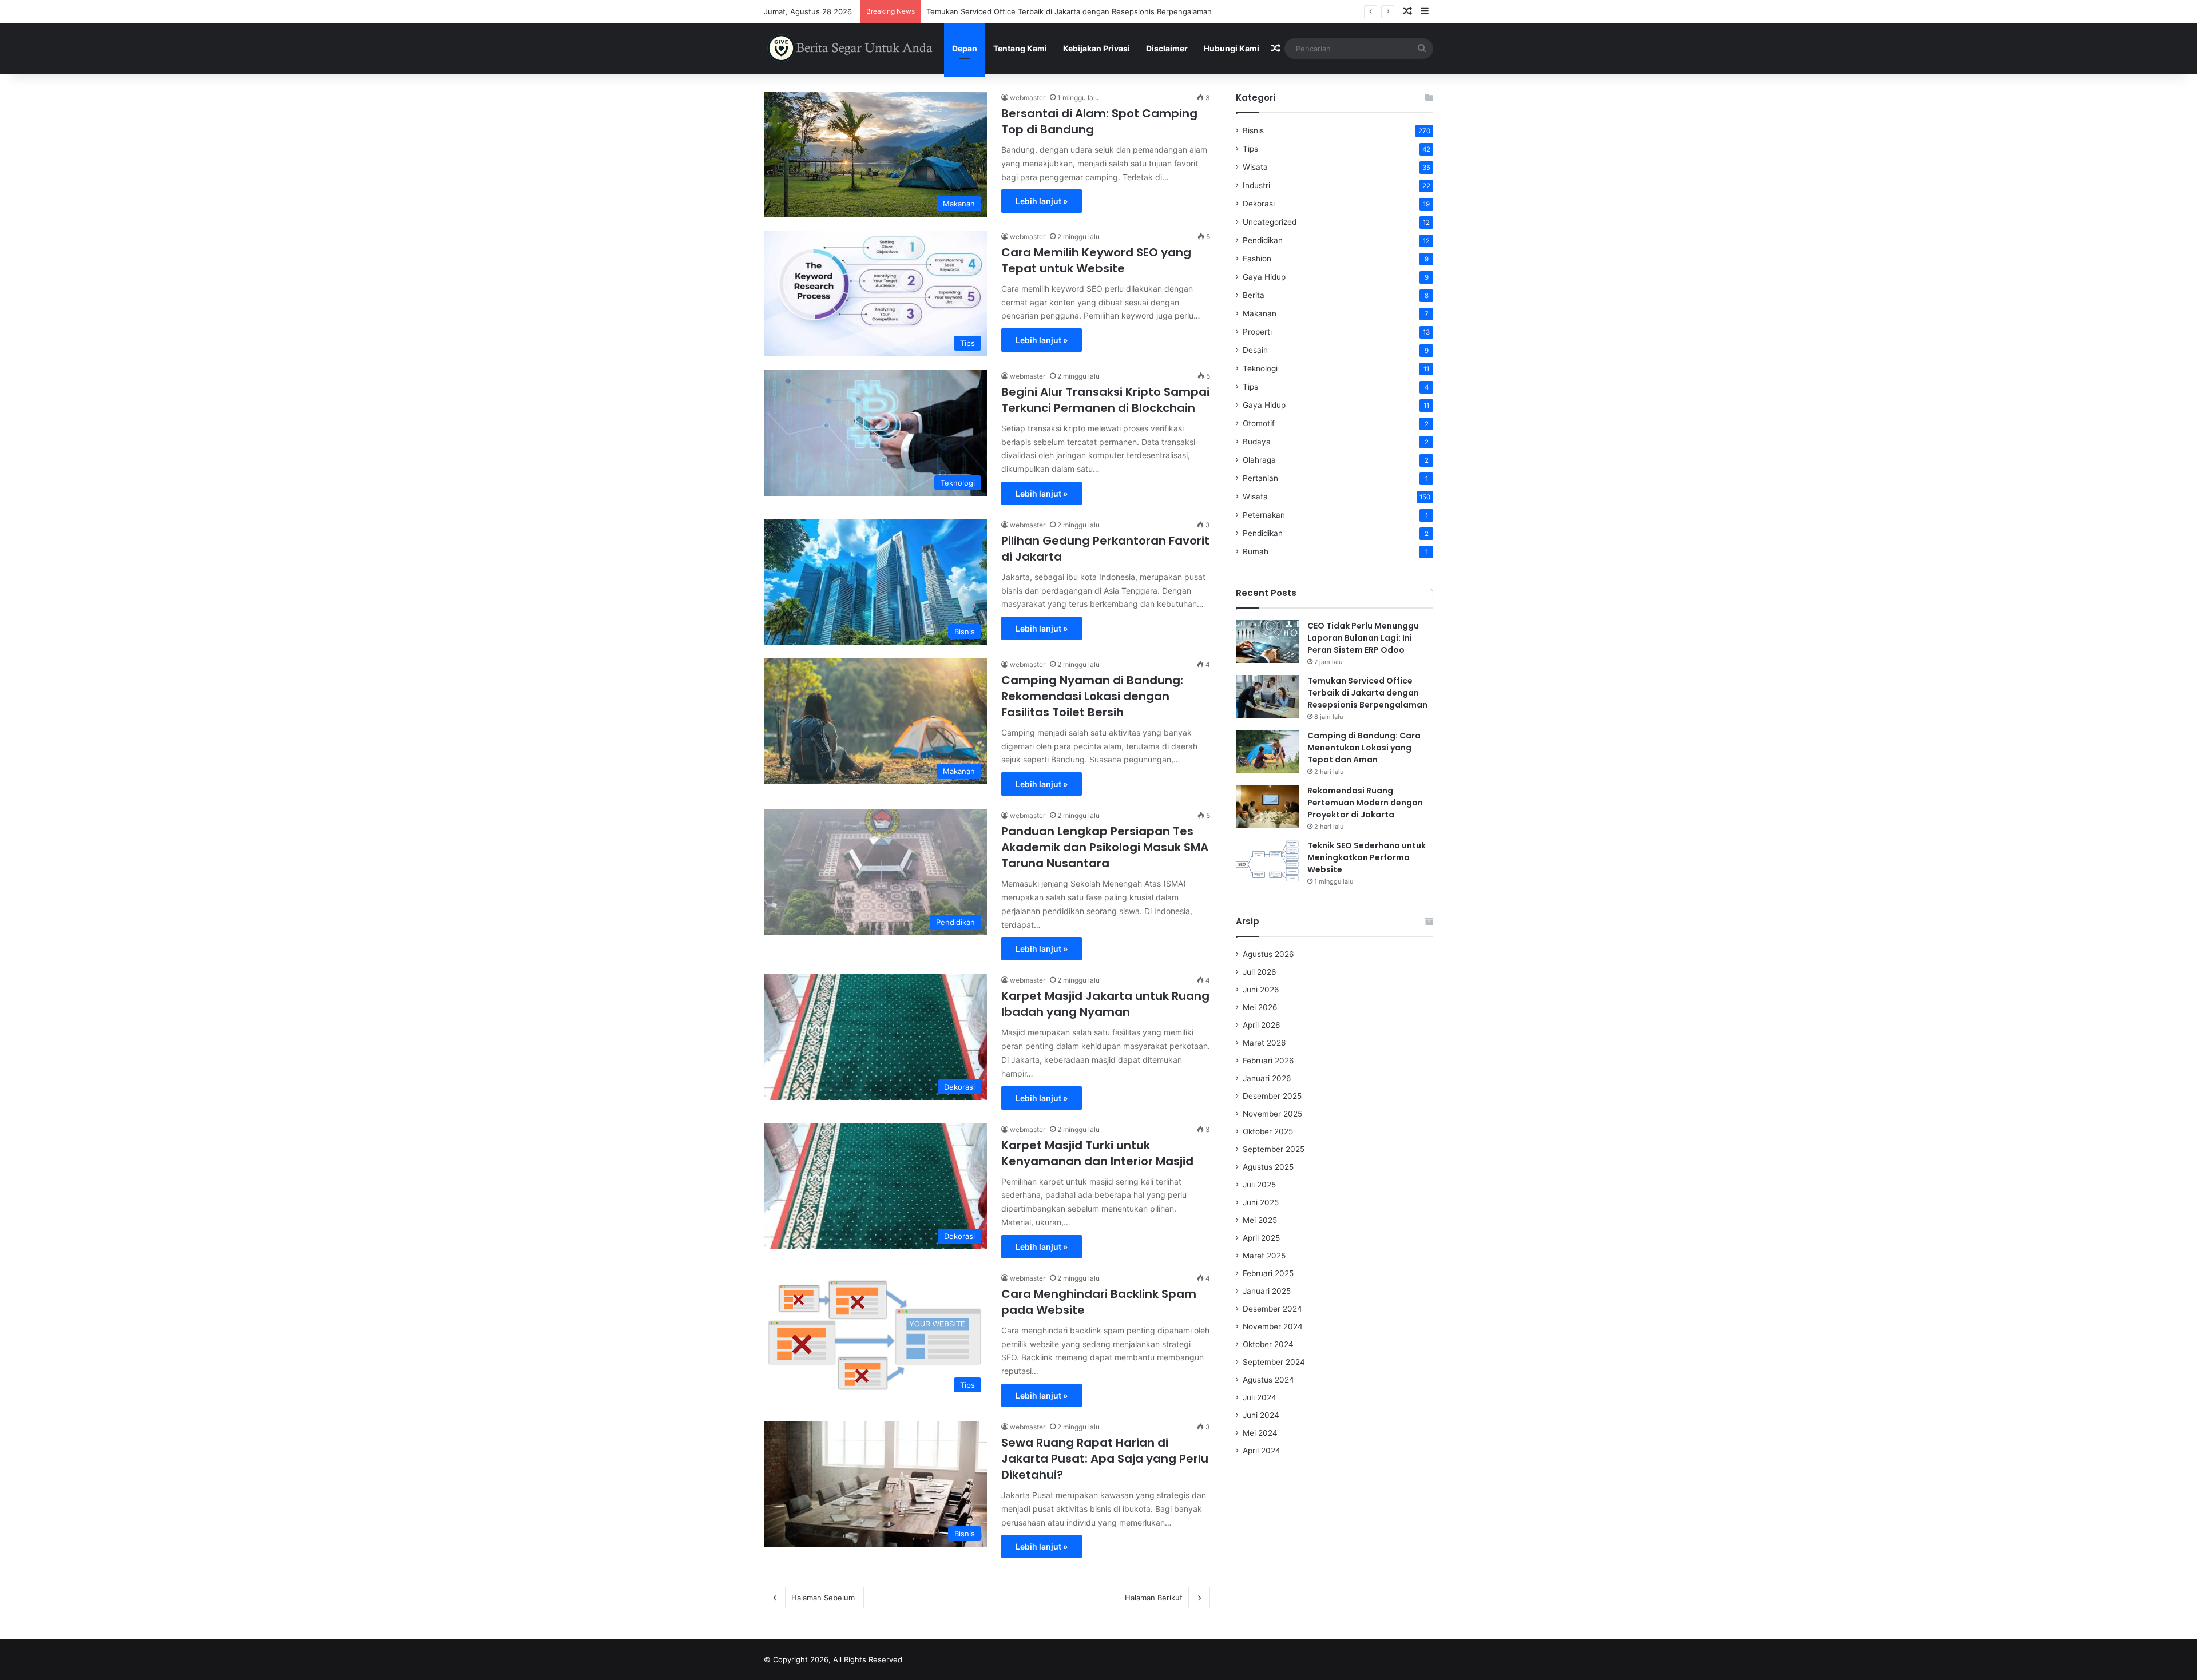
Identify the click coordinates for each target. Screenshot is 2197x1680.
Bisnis (1253, 130)
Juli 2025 (1259, 1185)
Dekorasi (1259, 204)
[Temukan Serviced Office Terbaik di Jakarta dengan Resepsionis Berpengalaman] (1267, 696)
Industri (1256, 185)
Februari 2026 (1268, 1061)
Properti (1257, 332)
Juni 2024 (1261, 1415)
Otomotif (1259, 423)
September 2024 (1274, 1362)
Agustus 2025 (1268, 1167)
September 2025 (1274, 1149)
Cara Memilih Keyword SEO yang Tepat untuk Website (1096, 260)
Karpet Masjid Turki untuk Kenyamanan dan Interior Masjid (1097, 1153)
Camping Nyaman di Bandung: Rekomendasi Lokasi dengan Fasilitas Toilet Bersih (1092, 696)
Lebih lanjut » (1042, 201)
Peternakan (1264, 515)
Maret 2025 (1264, 1256)
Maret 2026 (1264, 1043)
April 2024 (1262, 1451)
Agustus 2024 (1268, 1380)
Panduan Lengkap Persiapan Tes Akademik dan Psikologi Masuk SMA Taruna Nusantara (1105, 847)
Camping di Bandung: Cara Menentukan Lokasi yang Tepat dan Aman (1364, 748)
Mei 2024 (1260, 1433)
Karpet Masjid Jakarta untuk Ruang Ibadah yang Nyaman (1105, 1004)
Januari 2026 (1267, 1078)
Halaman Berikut (1154, 1598)
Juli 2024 (1260, 1397)
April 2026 (1262, 1025)
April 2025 (1261, 1238)
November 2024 (1273, 1326)
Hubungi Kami (1232, 48)
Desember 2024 (1272, 1309)
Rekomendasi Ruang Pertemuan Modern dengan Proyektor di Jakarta (1365, 803)
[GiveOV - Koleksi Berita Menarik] (851, 49)
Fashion (1257, 259)
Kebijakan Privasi (1096, 48)
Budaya (1257, 442)
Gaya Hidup (1264, 277)
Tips (1250, 149)
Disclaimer (1167, 48)
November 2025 (1272, 1114)
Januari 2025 (1267, 1291)
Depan (965, 48)
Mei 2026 (1260, 1007)
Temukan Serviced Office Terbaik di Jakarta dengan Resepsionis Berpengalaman (1367, 693)
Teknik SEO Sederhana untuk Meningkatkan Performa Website (1367, 857)
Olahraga (1259, 460)
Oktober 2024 (1268, 1344)
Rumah (1256, 551)
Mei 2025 (1260, 1220)
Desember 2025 (1272, 1096)
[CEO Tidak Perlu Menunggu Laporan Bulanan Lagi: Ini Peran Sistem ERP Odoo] (1267, 642)
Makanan (1260, 313)
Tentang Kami (1020, 48)
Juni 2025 (1261, 1202)
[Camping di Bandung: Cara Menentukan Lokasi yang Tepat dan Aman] (1267, 751)
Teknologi (1260, 368)
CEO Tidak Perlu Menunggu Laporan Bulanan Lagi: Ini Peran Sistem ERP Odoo (1363, 638)
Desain (1255, 350)
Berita (1254, 295)
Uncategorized (1270, 222)
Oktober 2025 (1268, 1131)
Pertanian (1260, 478)
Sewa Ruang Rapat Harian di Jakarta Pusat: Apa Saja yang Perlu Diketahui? (1105, 1459)
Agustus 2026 (1268, 954)
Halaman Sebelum (823, 1598)
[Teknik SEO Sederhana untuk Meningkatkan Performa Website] (1267, 861)
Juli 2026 (1260, 972)
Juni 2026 (1261, 990)
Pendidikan (1263, 240)
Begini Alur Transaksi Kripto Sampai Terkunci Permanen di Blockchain (1105, 400)
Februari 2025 (1268, 1273)
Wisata (1255, 167)
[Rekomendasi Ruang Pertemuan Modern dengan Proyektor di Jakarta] (1267, 806)
